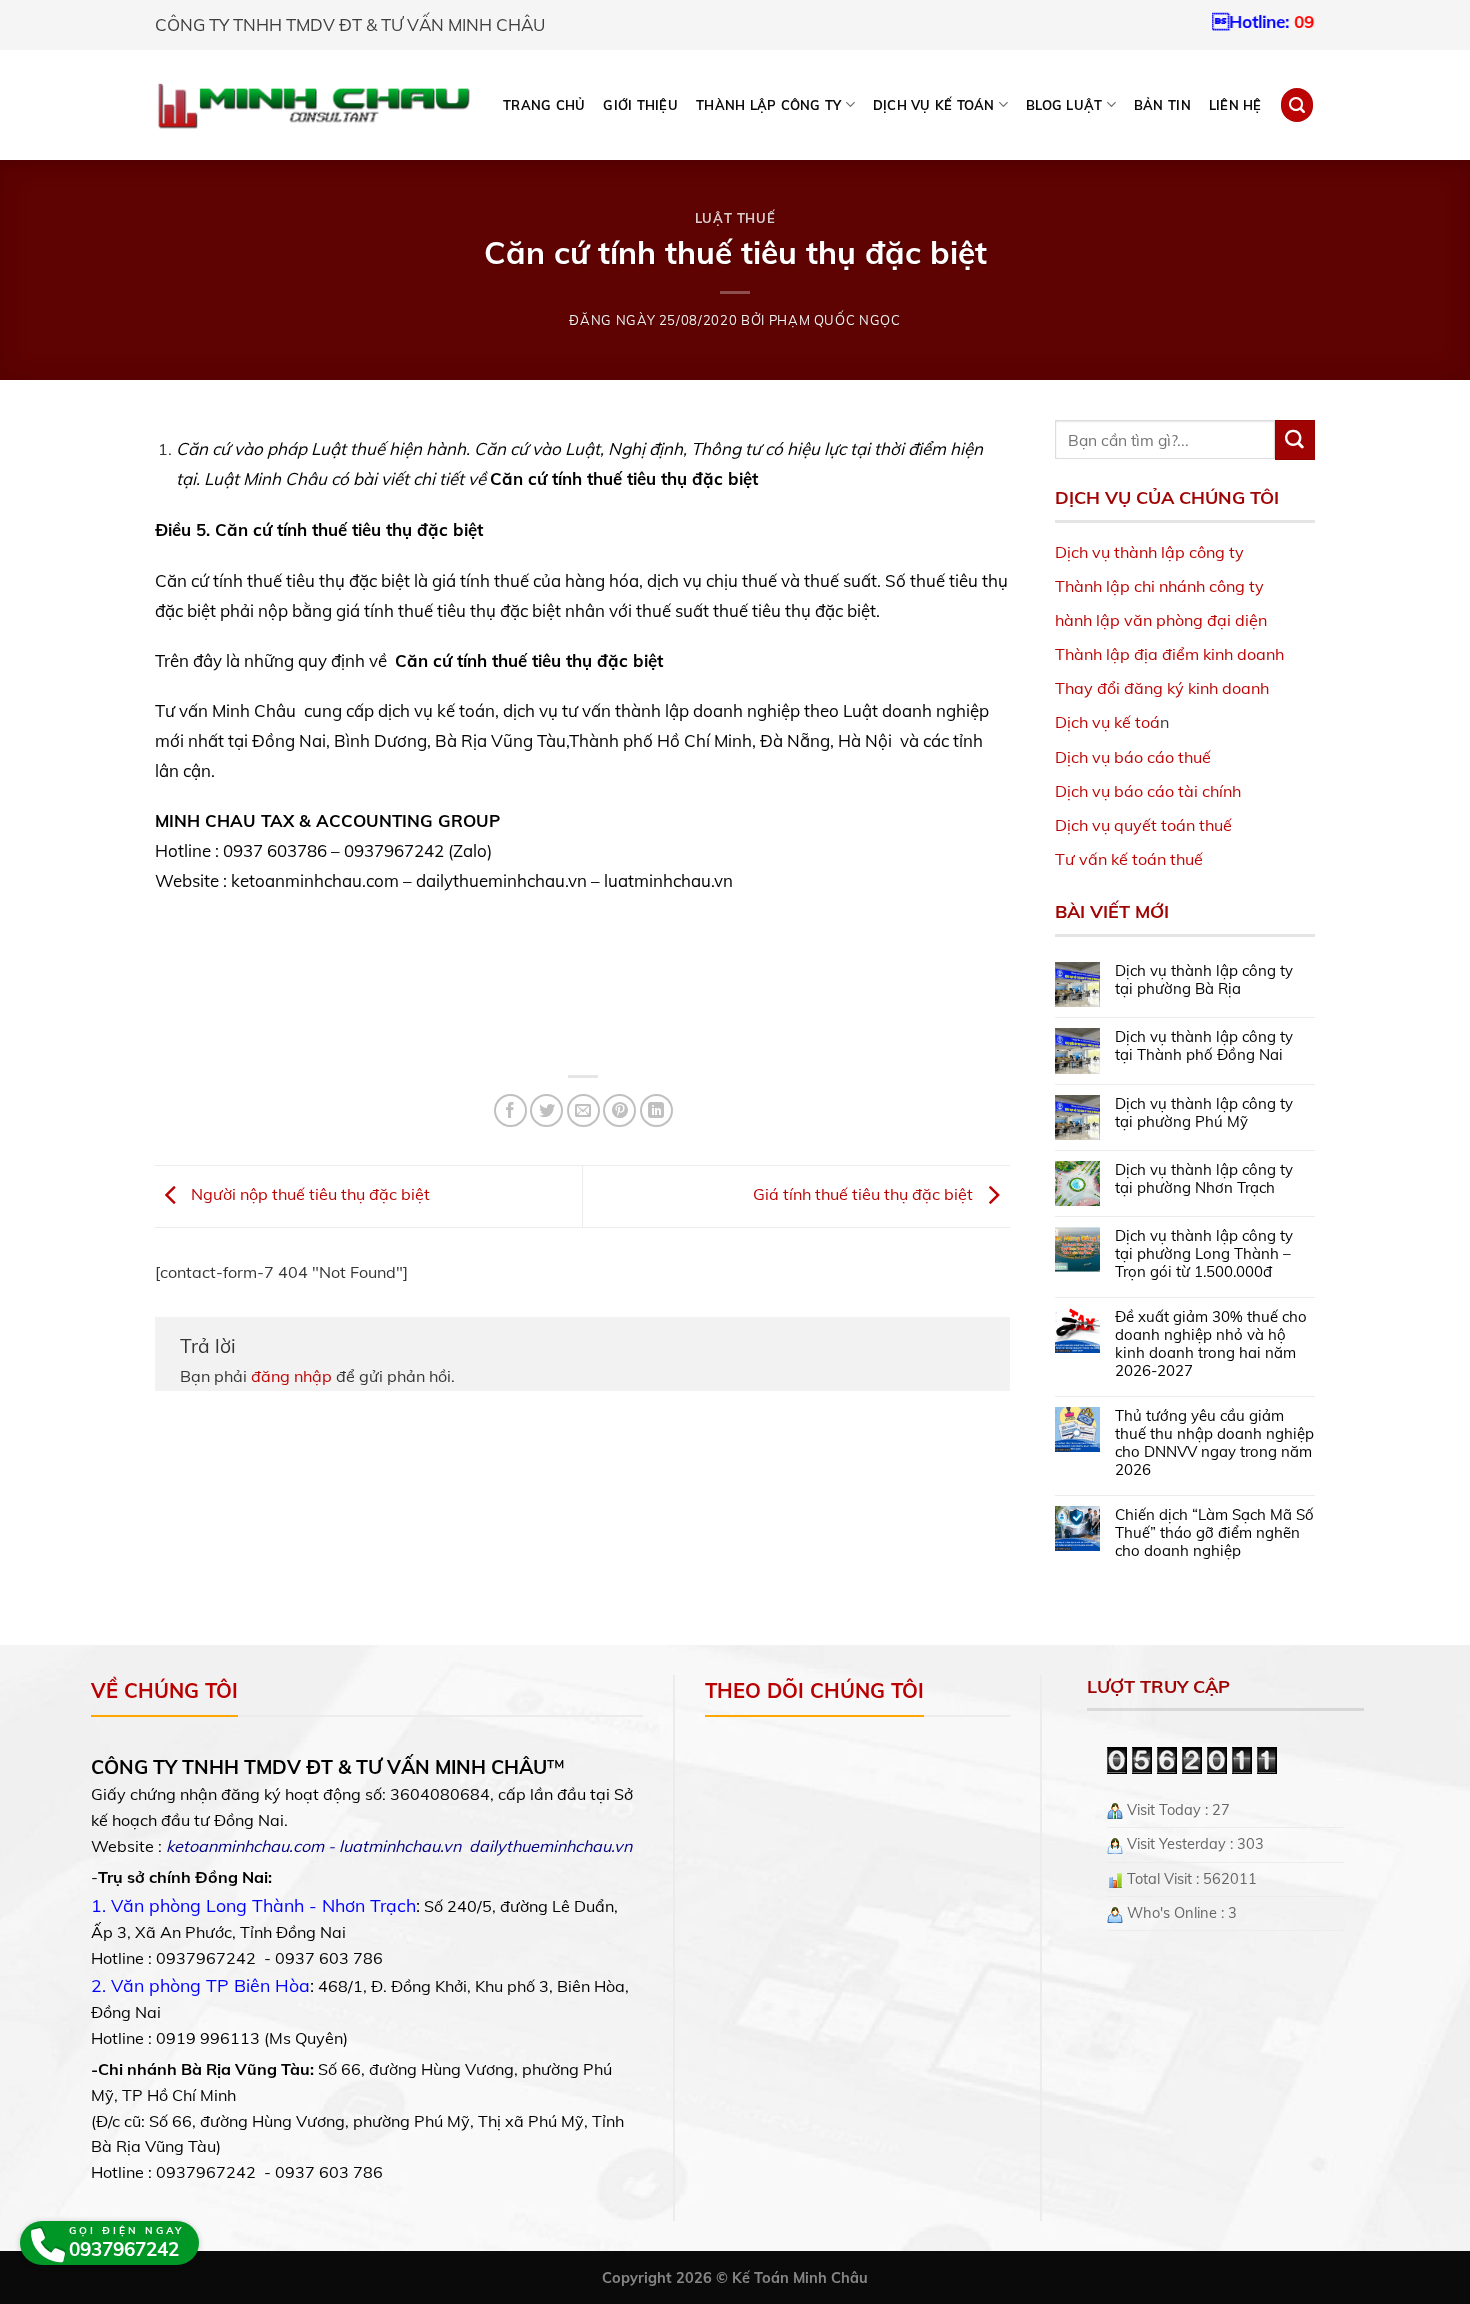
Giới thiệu (640, 105)
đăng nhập (291, 1376)
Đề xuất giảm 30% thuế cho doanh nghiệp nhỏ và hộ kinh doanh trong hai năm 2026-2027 (1211, 1344)
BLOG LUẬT (1064, 105)
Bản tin (1162, 105)
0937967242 (1278, 21)
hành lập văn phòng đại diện (1161, 620)
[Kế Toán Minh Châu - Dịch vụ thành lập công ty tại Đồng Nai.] (313, 105)
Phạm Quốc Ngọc (835, 320)
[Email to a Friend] (583, 1110)
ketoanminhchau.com (245, 1846)
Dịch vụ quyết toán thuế (1143, 825)
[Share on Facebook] (510, 1110)
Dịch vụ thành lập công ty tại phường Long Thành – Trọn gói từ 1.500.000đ (1204, 1254)
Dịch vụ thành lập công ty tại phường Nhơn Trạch (1204, 1179)
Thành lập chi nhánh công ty (1159, 586)
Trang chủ (544, 105)
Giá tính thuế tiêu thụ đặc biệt (865, 1195)
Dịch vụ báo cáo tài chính (1148, 791)
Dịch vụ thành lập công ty (1149, 552)
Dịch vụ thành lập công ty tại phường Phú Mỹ (1204, 1113)
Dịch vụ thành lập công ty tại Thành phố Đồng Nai (1204, 1046)
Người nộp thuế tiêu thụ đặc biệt (308, 1195)
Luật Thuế (735, 218)
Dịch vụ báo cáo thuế (1133, 757)
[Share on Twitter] (546, 1110)
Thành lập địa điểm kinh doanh (1169, 654)
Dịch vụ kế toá (1107, 722)
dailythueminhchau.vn (550, 1846)
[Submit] (1295, 440)
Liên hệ (1235, 105)
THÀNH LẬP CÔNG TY (768, 105)
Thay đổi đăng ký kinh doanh (1162, 688)
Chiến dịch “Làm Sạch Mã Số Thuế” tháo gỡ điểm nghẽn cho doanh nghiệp (1214, 1533)
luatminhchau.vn (400, 1846)
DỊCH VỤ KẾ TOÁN (934, 105)
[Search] (1297, 104)
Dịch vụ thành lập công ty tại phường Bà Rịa (1204, 980)
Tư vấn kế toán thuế (1129, 859)
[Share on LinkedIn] (656, 1110)
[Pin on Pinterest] (619, 1110)
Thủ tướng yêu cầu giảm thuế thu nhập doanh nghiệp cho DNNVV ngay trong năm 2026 (1214, 1443)
